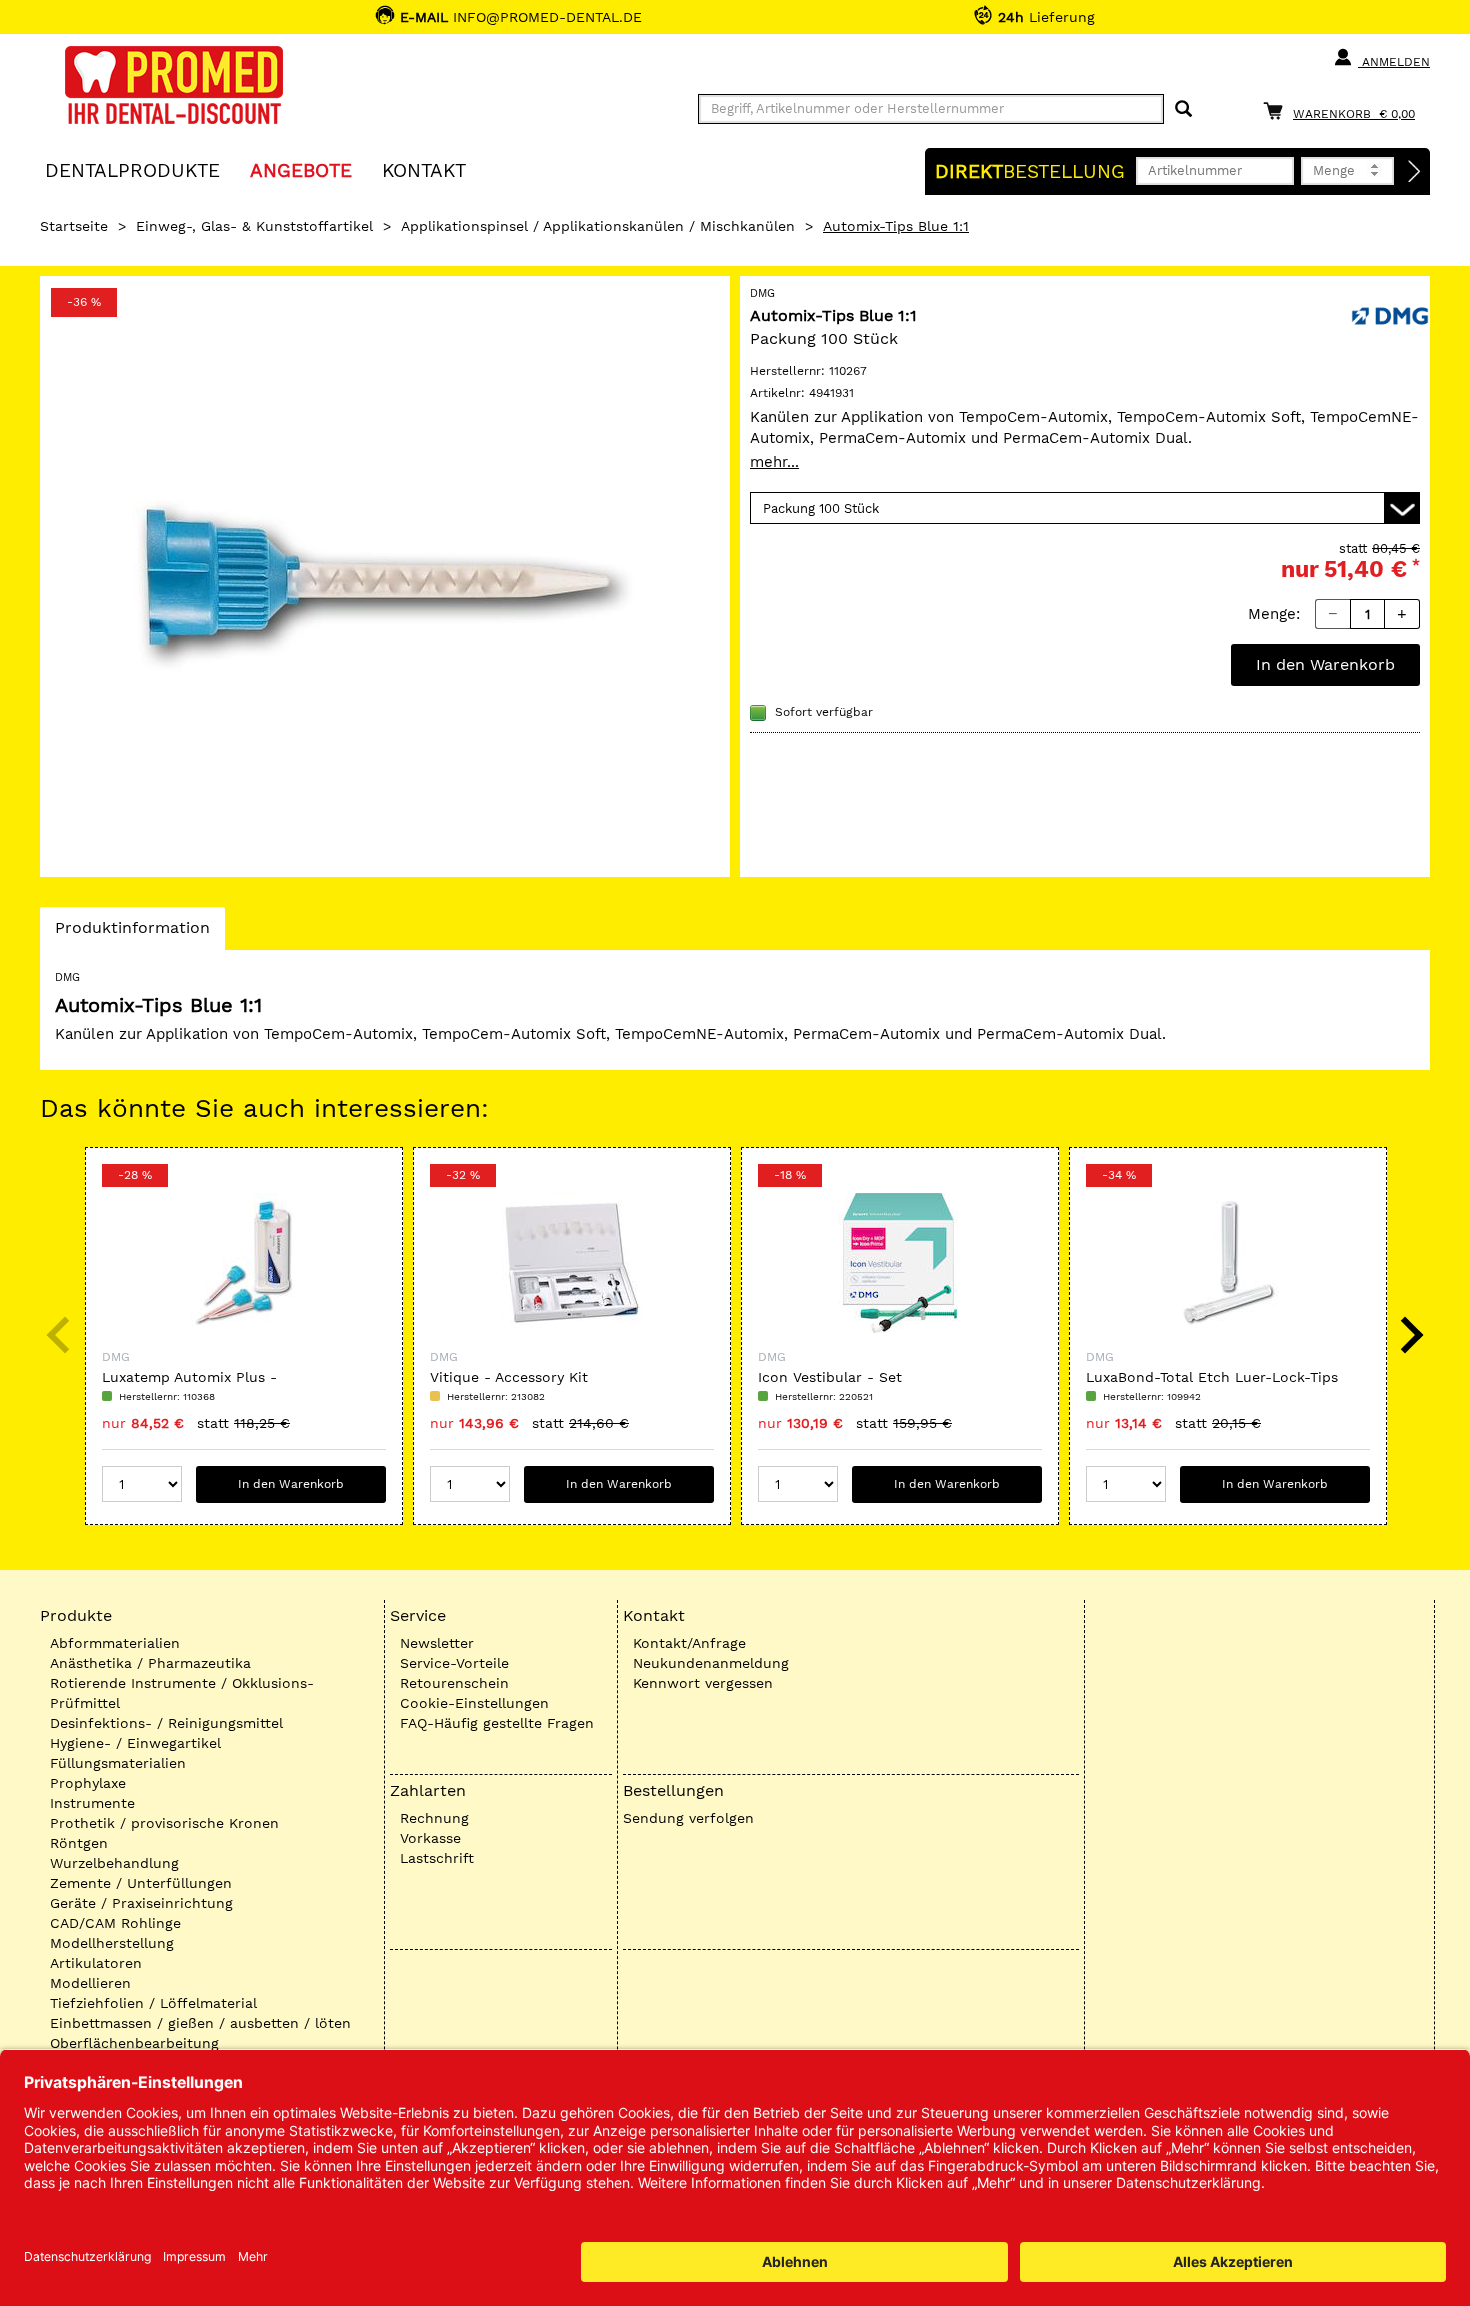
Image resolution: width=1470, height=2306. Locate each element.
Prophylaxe (88, 1783)
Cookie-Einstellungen (474, 1703)
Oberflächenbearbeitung (134, 2043)
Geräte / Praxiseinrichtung (141, 1903)
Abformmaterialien (115, 1643)
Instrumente (92, 1803)
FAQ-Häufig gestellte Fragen (497, 1723)
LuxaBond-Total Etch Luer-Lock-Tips (1212, 1377)
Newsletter (437, 1643)
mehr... (774, 462)
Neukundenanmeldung (711, 1663)
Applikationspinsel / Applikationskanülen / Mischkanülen (598, 226)
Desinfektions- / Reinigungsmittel (166, 1723)
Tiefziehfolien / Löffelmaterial (153, 2003)
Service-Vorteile (454, 1663)
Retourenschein (454, 1683)
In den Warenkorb (1325, 664)
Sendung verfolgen (688, 1818)
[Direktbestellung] (1415, 172)
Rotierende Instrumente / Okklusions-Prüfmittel (182, 1693)
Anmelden (1394, 62)
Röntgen (79, 1843)
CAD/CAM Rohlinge (115, 1923)
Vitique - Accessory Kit (509, 1377)
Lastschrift (437, 1858)
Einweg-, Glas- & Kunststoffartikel (254, 226)
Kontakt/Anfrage (689, 1643)
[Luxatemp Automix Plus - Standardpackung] (244, 1263)
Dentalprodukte (132, 169)
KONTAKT (424, 169)
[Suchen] (1183, 109)
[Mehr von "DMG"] (1390, 314)
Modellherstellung (112, 1943)
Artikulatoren (96, 1963)
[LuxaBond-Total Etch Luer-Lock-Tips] (1228, 1263)
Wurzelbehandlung (114, 1863)
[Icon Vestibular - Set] (900, 1263)
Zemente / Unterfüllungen (141, 1883)
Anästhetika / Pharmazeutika (150, 1663)
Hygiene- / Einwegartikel (135, 1743)
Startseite (74, 226)
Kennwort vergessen (703, 1683)
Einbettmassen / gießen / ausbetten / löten (200, 2023)
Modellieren (90, 1983)
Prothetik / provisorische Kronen (164, 1823)
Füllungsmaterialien (118, 1763)
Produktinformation (132, 933)
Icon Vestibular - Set (830, 1377)
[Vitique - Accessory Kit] (572, 1263)
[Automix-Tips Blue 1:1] (385, 576)
